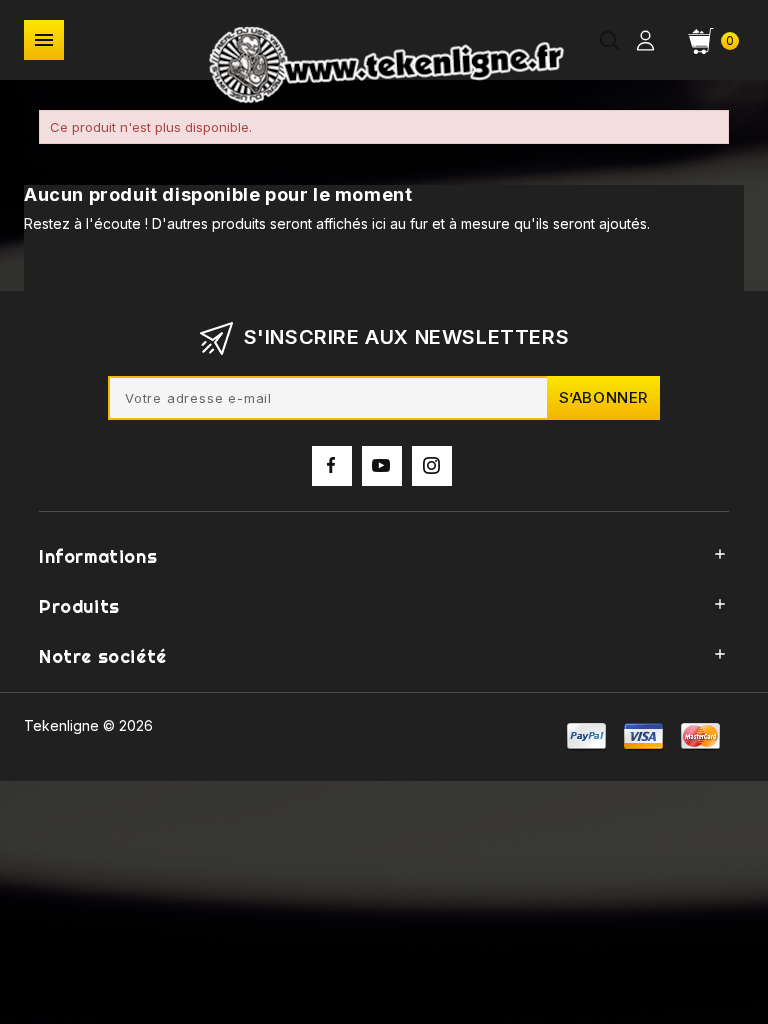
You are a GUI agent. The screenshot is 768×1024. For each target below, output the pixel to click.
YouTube (382, 466)
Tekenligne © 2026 (88, 725)
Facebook (332, 466)
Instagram (432, 466)
